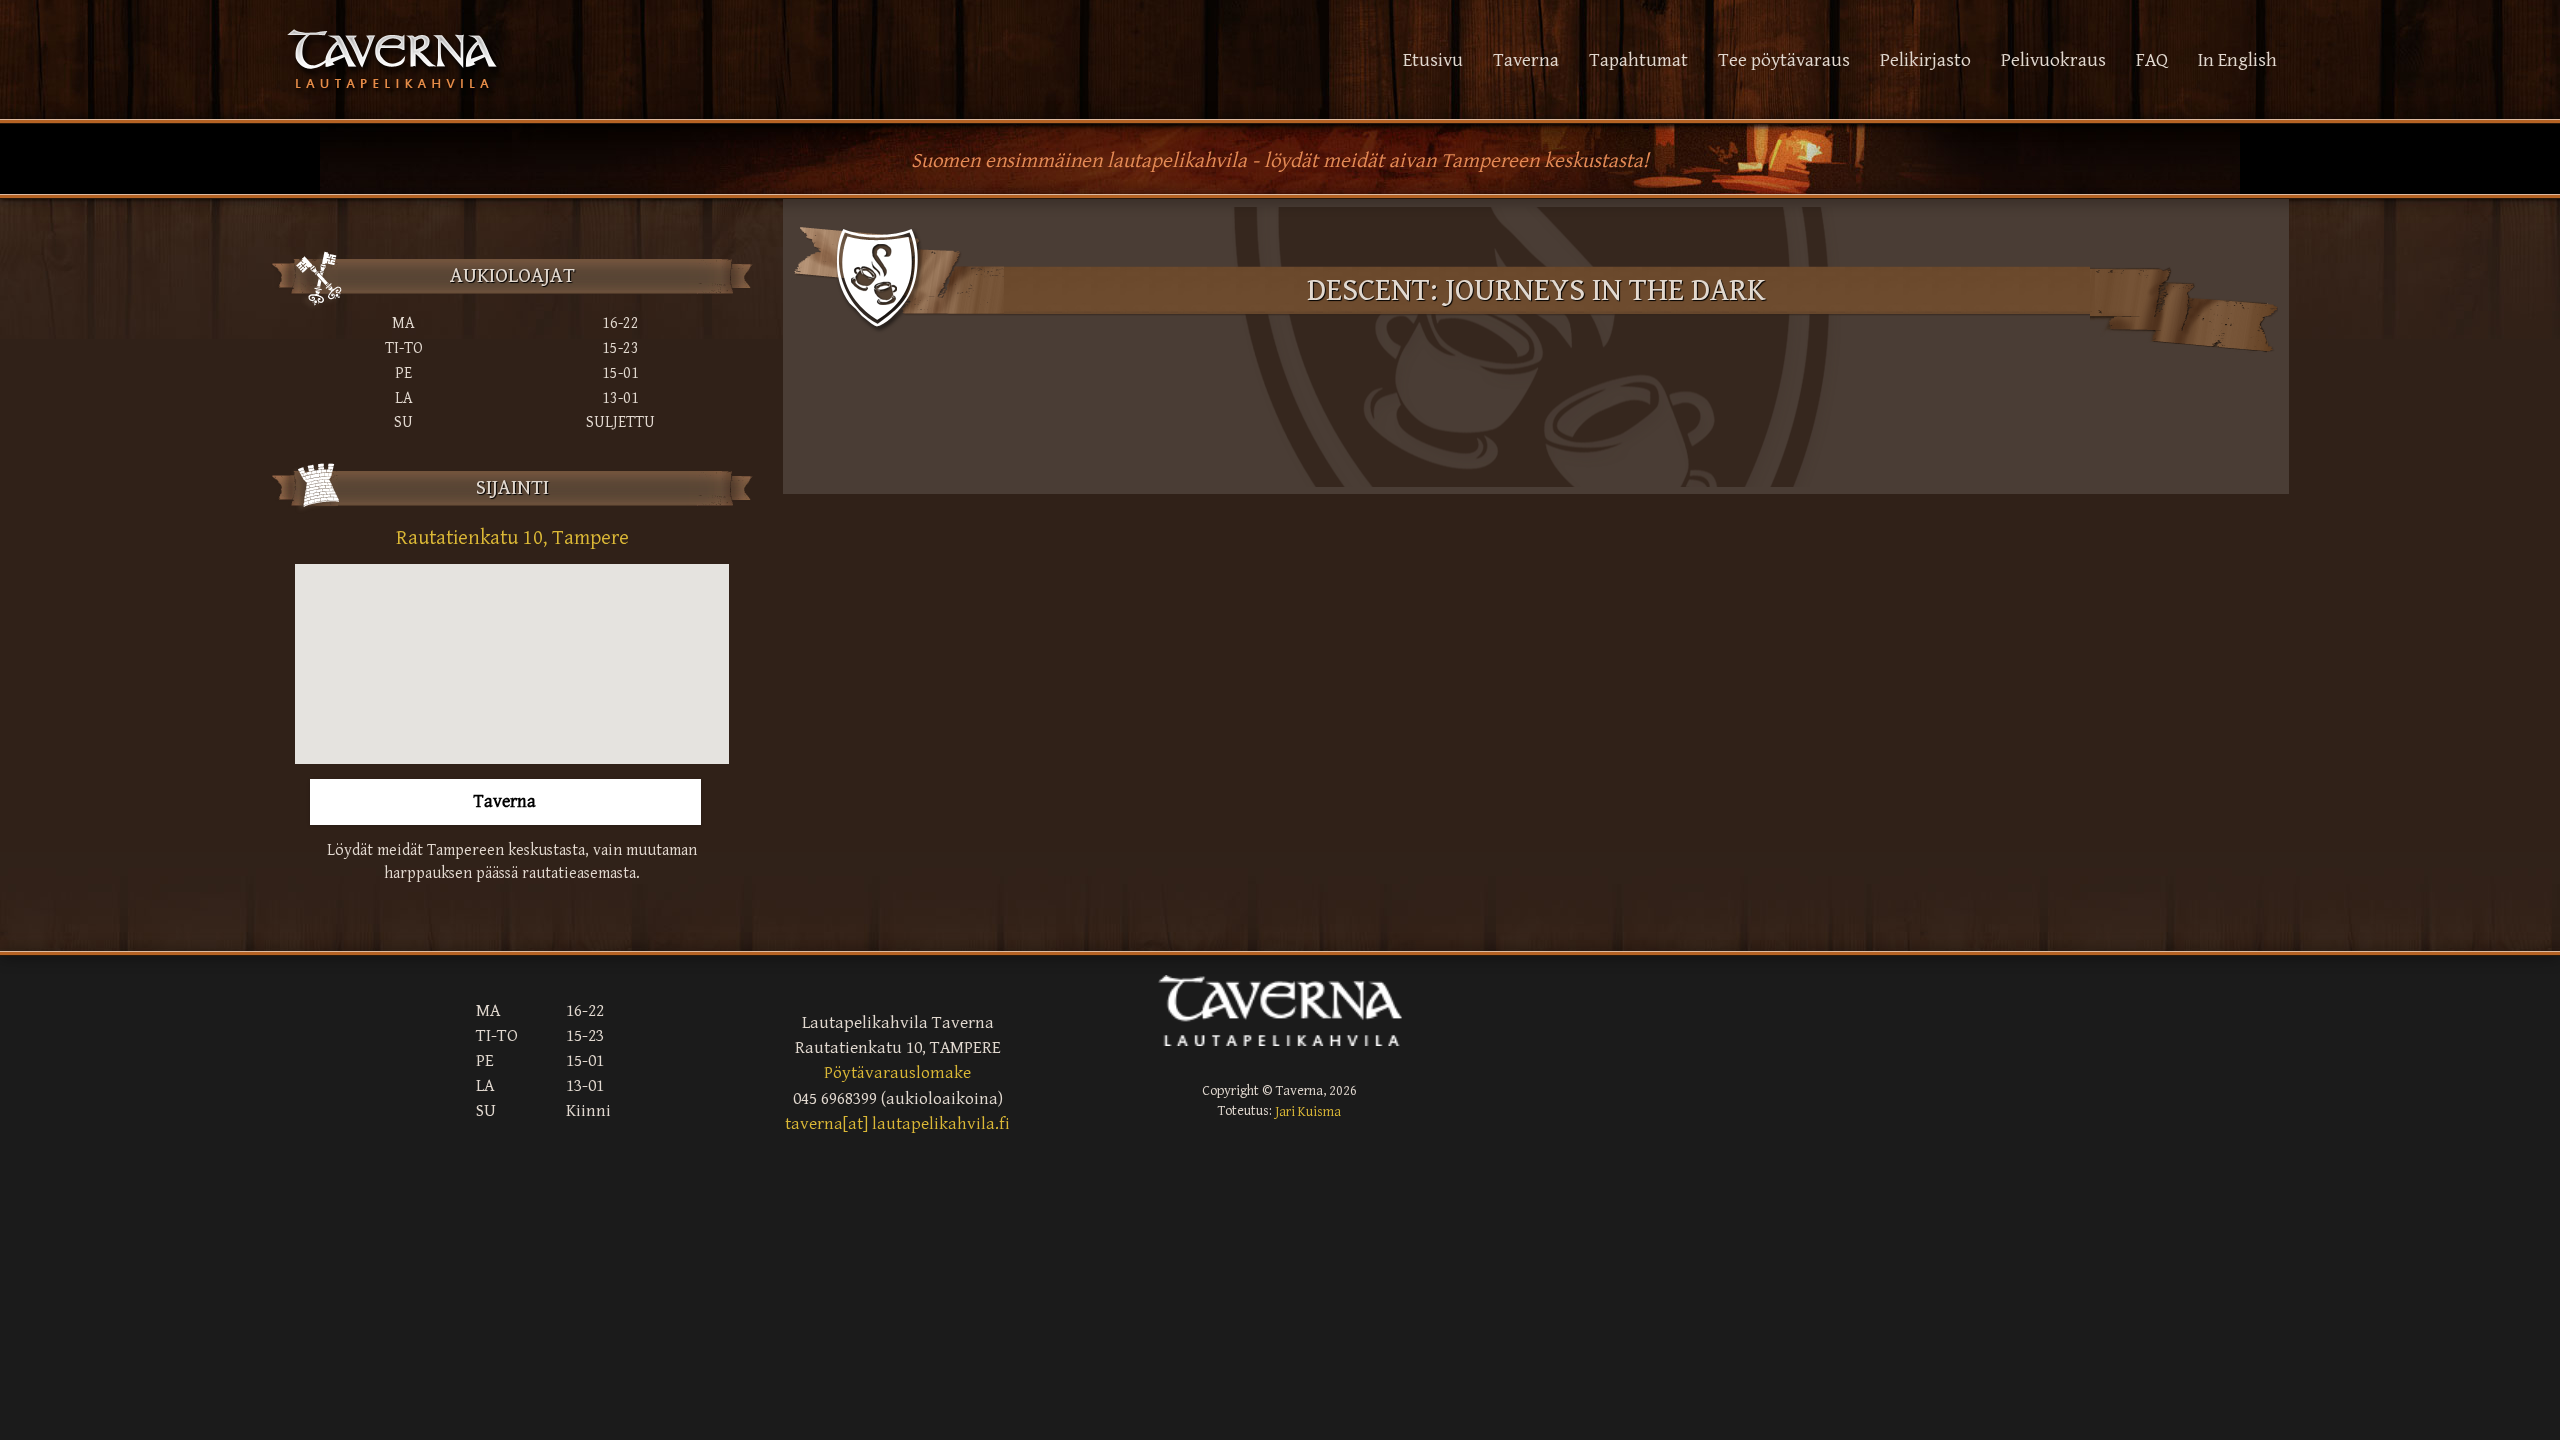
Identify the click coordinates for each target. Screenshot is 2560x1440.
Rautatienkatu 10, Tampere (512, 538)
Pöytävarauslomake (897, 1073)
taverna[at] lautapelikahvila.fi (897, 1124)
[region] (512, 664)
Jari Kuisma (1308, 1111)
